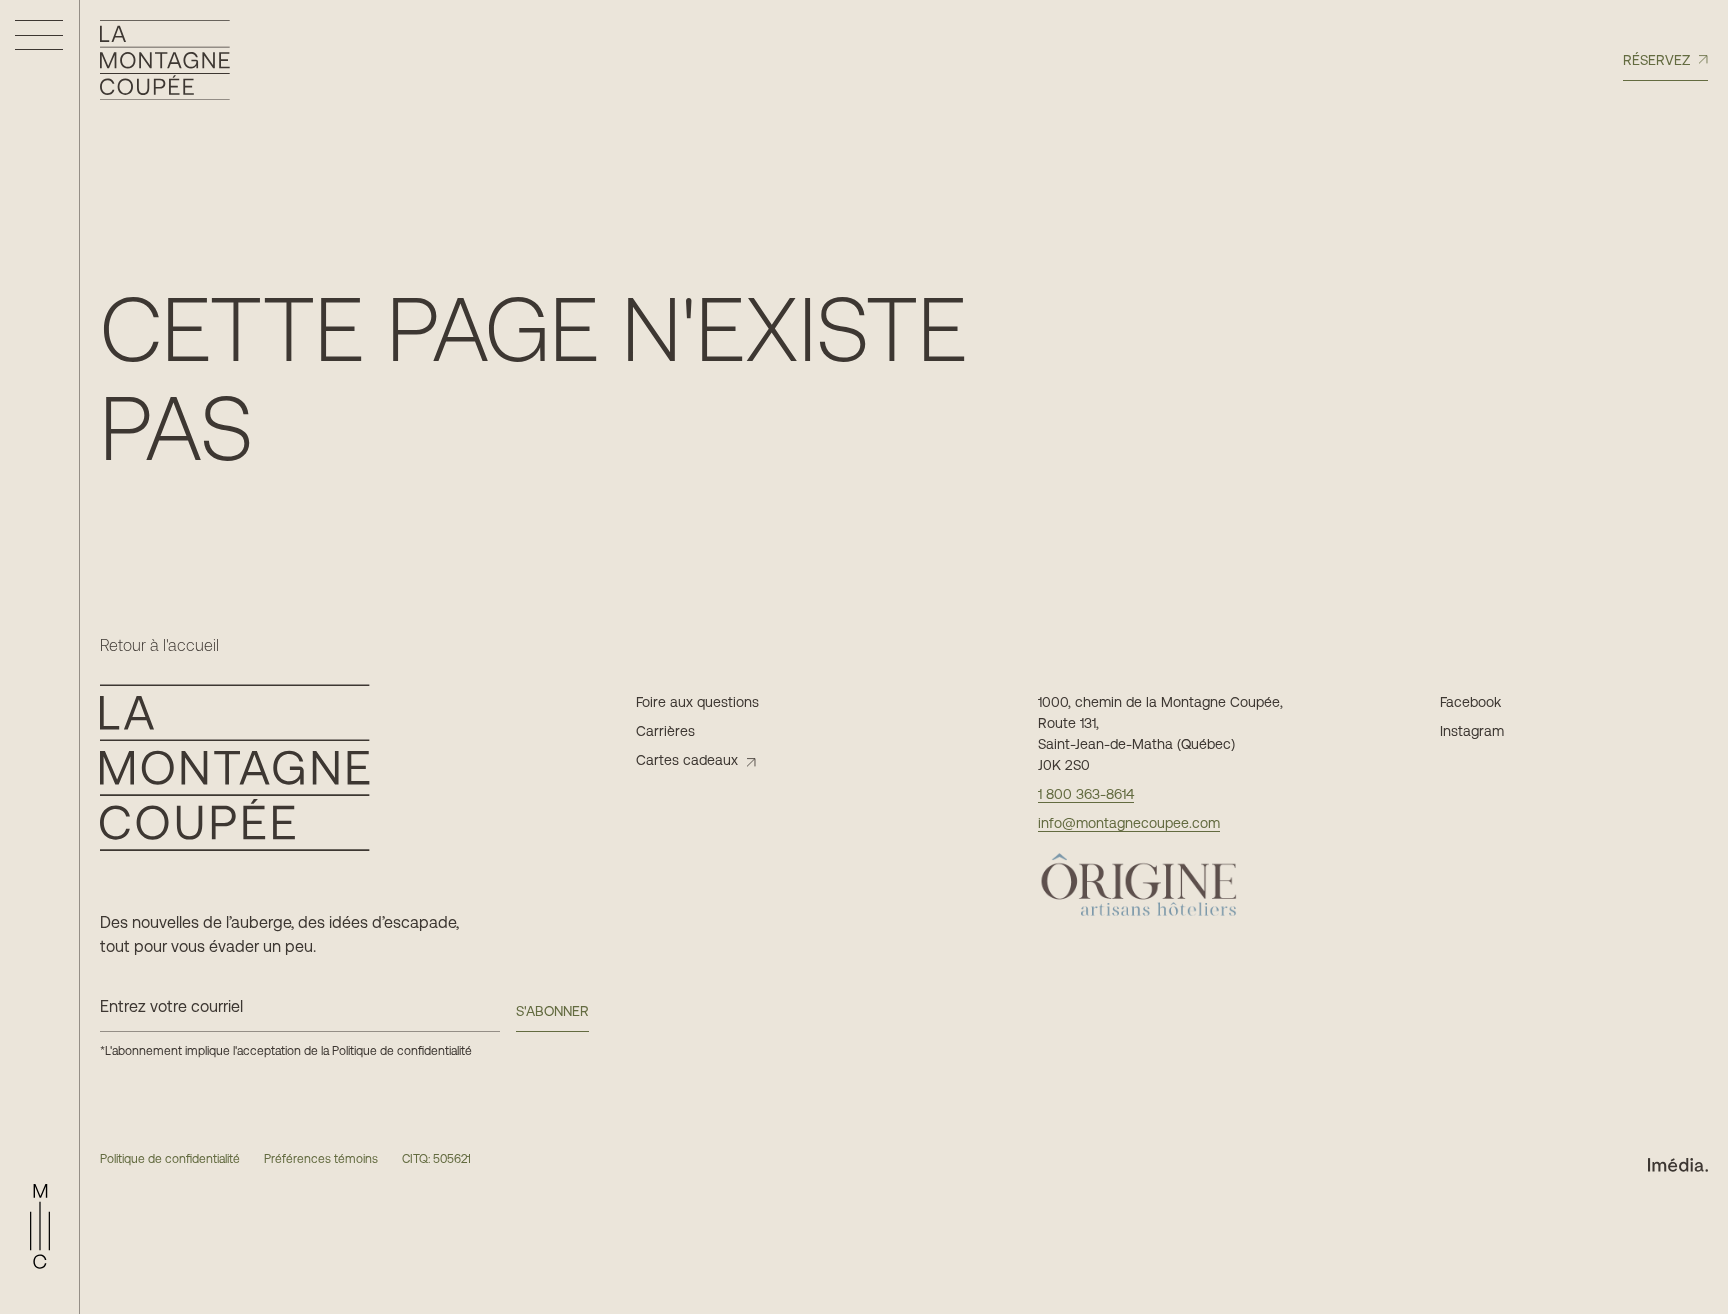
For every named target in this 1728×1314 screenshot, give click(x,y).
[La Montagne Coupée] (165, 60)
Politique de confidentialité (402, 1051)
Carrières (665, 731)
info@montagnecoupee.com (1129, 823)
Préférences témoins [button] (321, 1159)
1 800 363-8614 (1086, 794)
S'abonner (552, 1011)
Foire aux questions (697, 702)
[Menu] (39, 35)
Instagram (1472, 731)
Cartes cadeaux (687, 760)
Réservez (1656, 60)
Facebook (1470, 702)
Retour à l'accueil (159, 646)
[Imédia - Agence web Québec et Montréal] (1678, 1163)
